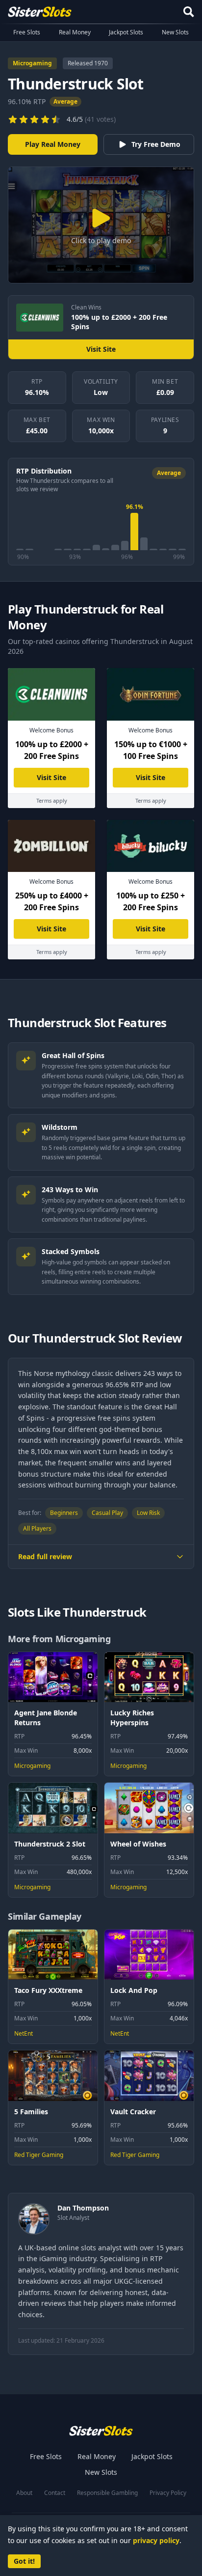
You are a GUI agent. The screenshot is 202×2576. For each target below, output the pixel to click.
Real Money (75, 32)
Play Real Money (53, 144)
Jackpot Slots (126, 32)
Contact (55, 2493)
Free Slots (27, 32)
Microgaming (32, 63)
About (24, 2493)
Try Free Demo (156, 144)
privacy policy (156, 2540)
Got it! (24, 2561)
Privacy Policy (168, 2493)
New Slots (175, 32)
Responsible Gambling (107, 2493)
